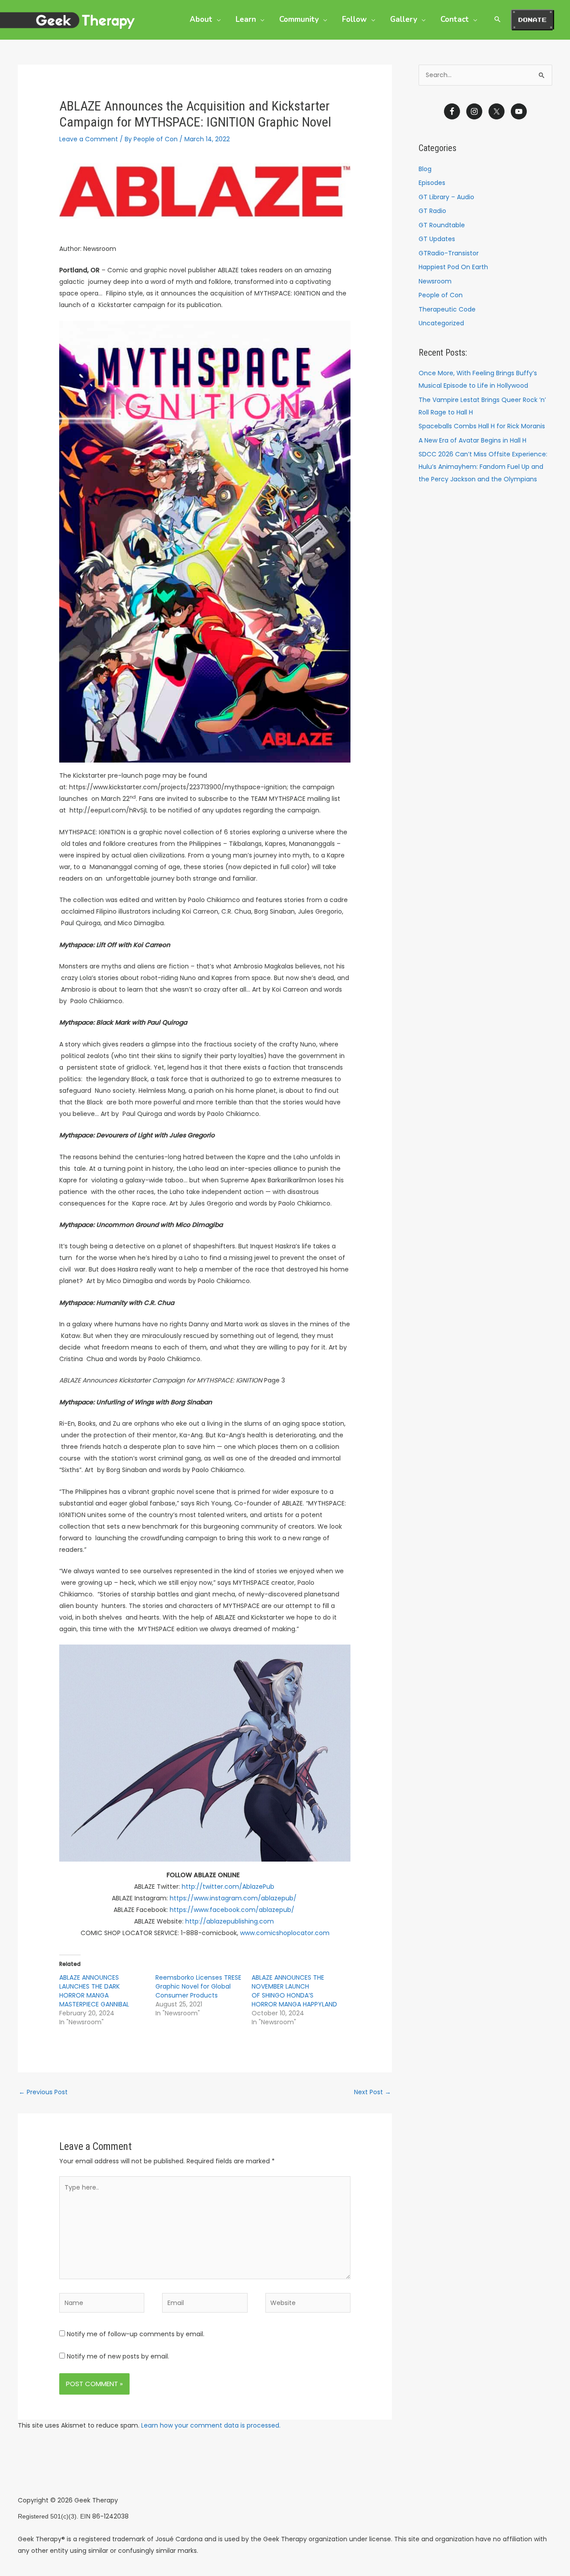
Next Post (373, 2092)
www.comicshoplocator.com (285, 1933)
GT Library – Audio (446, 197)
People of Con (441, 295)
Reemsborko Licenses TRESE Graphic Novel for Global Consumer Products (198, 1986)
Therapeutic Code (447, 309)
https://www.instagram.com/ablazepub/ (234, 1898)
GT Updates (437, 239)
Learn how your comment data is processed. (211, 2425)
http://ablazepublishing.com (230, 1921)
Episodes (432, 183)
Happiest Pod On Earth (453, 267)
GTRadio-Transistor (449, 253)
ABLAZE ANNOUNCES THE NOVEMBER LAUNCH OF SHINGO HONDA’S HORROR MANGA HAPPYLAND (294, 1991)
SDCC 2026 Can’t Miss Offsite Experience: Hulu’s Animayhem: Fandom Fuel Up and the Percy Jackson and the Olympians (483, 467)
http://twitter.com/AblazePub (229, 1887)
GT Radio (432, 211)
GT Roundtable (442, 225)
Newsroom (435, 281)
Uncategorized (441, 323)
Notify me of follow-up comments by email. (136, 2334)
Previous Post (43, 2092)
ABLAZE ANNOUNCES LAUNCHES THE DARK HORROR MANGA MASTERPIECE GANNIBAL (94, 1991)
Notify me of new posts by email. (118, 2356)
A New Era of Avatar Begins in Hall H (472, 440)
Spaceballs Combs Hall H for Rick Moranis (482, 426)
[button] (216, 19)
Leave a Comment (89, 139)
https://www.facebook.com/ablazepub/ (233, 1910)
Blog (425, 169)
